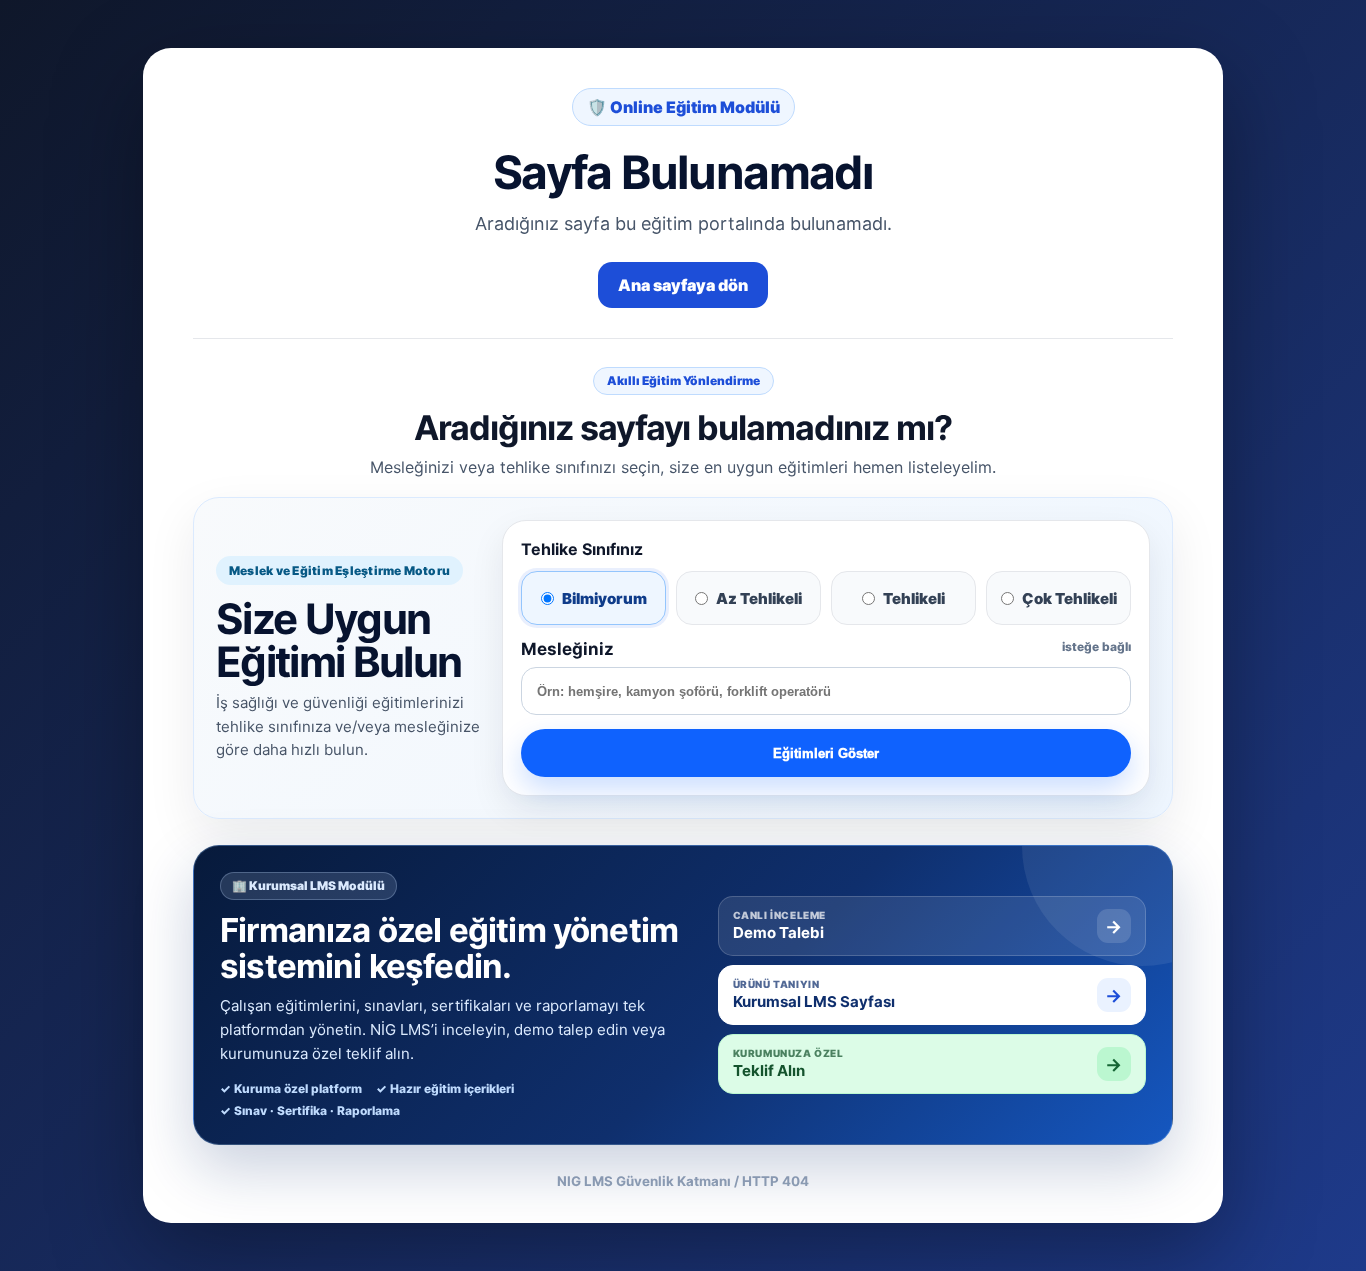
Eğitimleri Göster (826, 753)
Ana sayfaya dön (683, 285)
